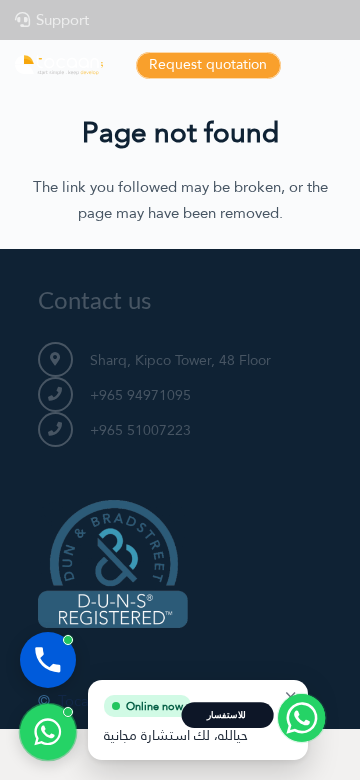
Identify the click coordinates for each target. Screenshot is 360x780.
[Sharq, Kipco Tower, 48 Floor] (64, 359)
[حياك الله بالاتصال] (48, 660)
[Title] (59, 65)
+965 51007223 (140, 430)
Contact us (94, 302)
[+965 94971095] (64, 394)
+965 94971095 (140, 395)
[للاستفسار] (48, 732)
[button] (335, 65)
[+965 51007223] (64, 429)
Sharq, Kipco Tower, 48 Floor (180, 360)
